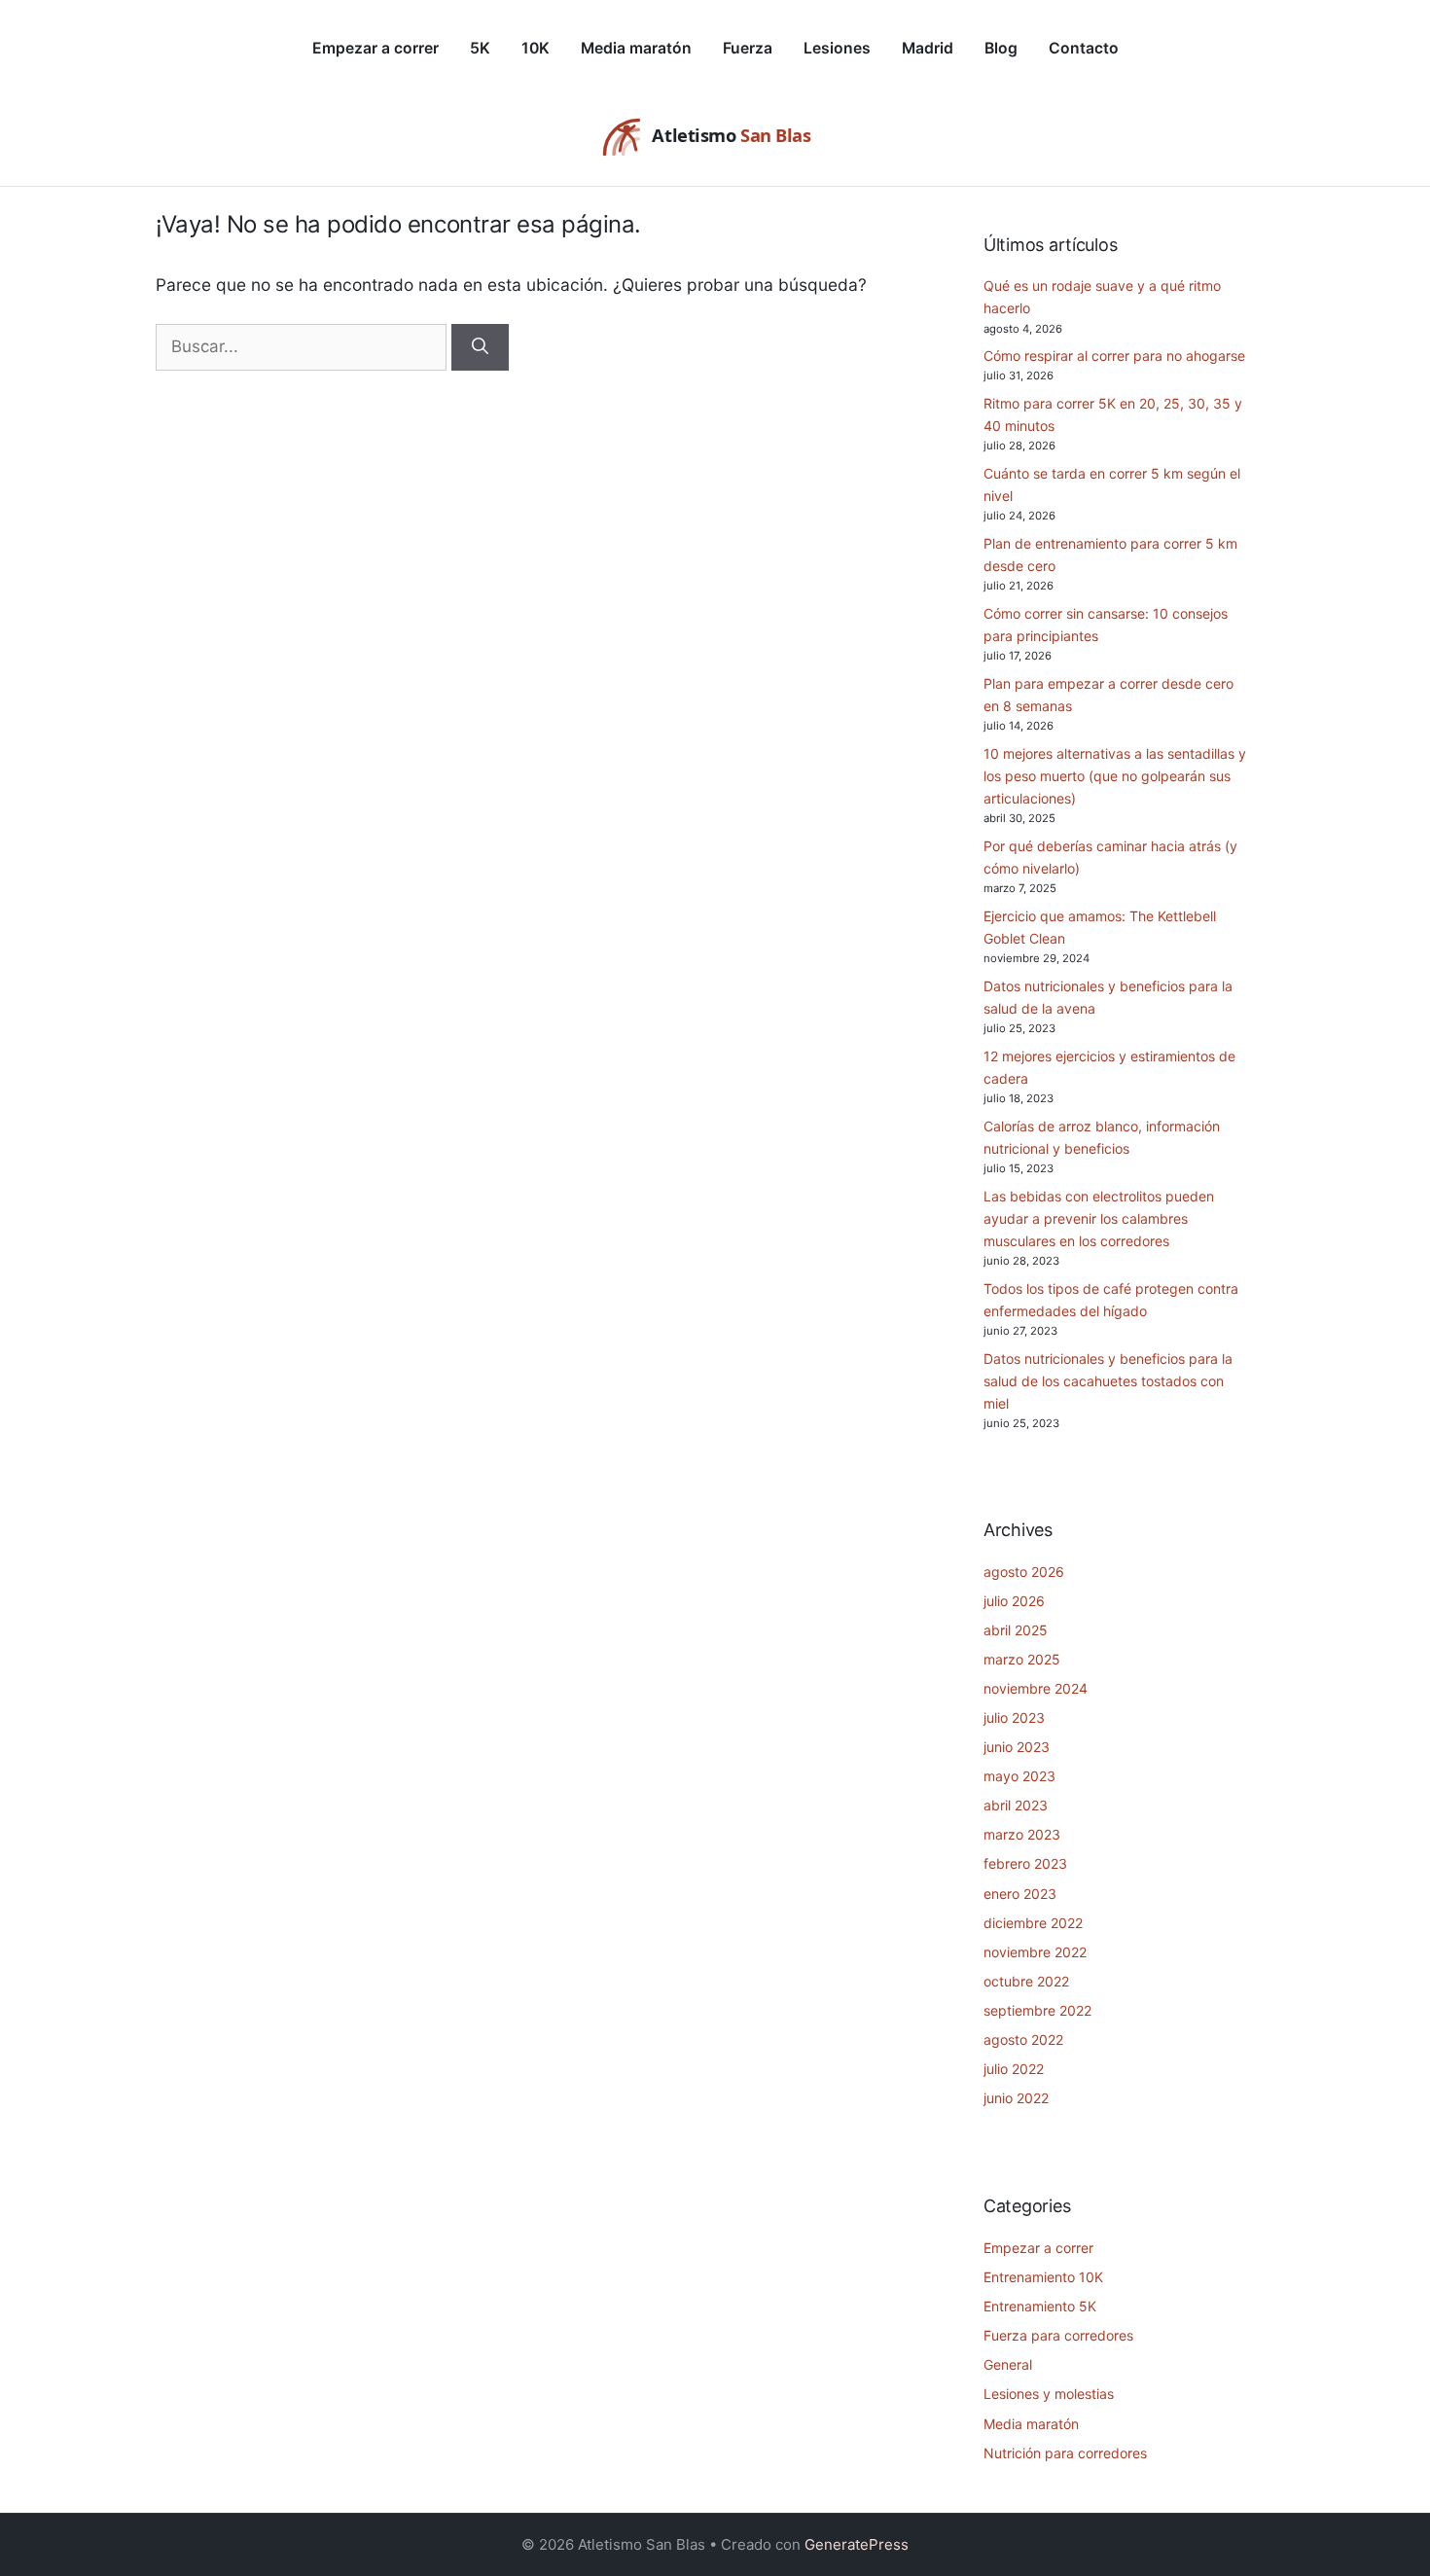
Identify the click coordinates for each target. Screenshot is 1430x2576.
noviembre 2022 (1035, 1952)
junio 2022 (1016, 2098)
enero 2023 (1020, 1894)
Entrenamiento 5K (1040, 2306)
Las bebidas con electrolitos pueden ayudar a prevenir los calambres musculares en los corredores (1099, 1218)
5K (480, 48)
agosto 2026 (1024, 1572)
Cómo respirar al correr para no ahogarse (1114, 356)
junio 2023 (1017, 1747)
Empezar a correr (375, 48)
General (1008, 2364)
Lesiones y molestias (1049, 2394)
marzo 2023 (1022, 1834)
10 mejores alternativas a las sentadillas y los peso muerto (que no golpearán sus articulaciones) (1115, 776)
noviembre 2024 (1036, 1688)
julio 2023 (1014, 1717)
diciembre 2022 (1033, 1923)
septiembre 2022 (1037, 2010)
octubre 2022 (1026, 1981)
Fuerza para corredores (1058, 2335)
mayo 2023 (1019, 1776)
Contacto (1084, 48)
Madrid (928, 48)
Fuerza (748, 48)
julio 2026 (1014, 1601)
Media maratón (636, 48)
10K (536, 48)
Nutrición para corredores (1065, 2453)
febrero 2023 (1025, 1863)
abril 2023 (1016, 1805)
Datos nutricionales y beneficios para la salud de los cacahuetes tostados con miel (1108, 1381)
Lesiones (837, 48)
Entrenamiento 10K (1043, 2277)
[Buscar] (480, 347)
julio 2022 (1014, 2069)
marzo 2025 (1022, 1659)
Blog (1001, 48)
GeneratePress (857, 2544)
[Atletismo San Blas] (715, 137)
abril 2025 (1016, 1630)
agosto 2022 (1023, 2039)
